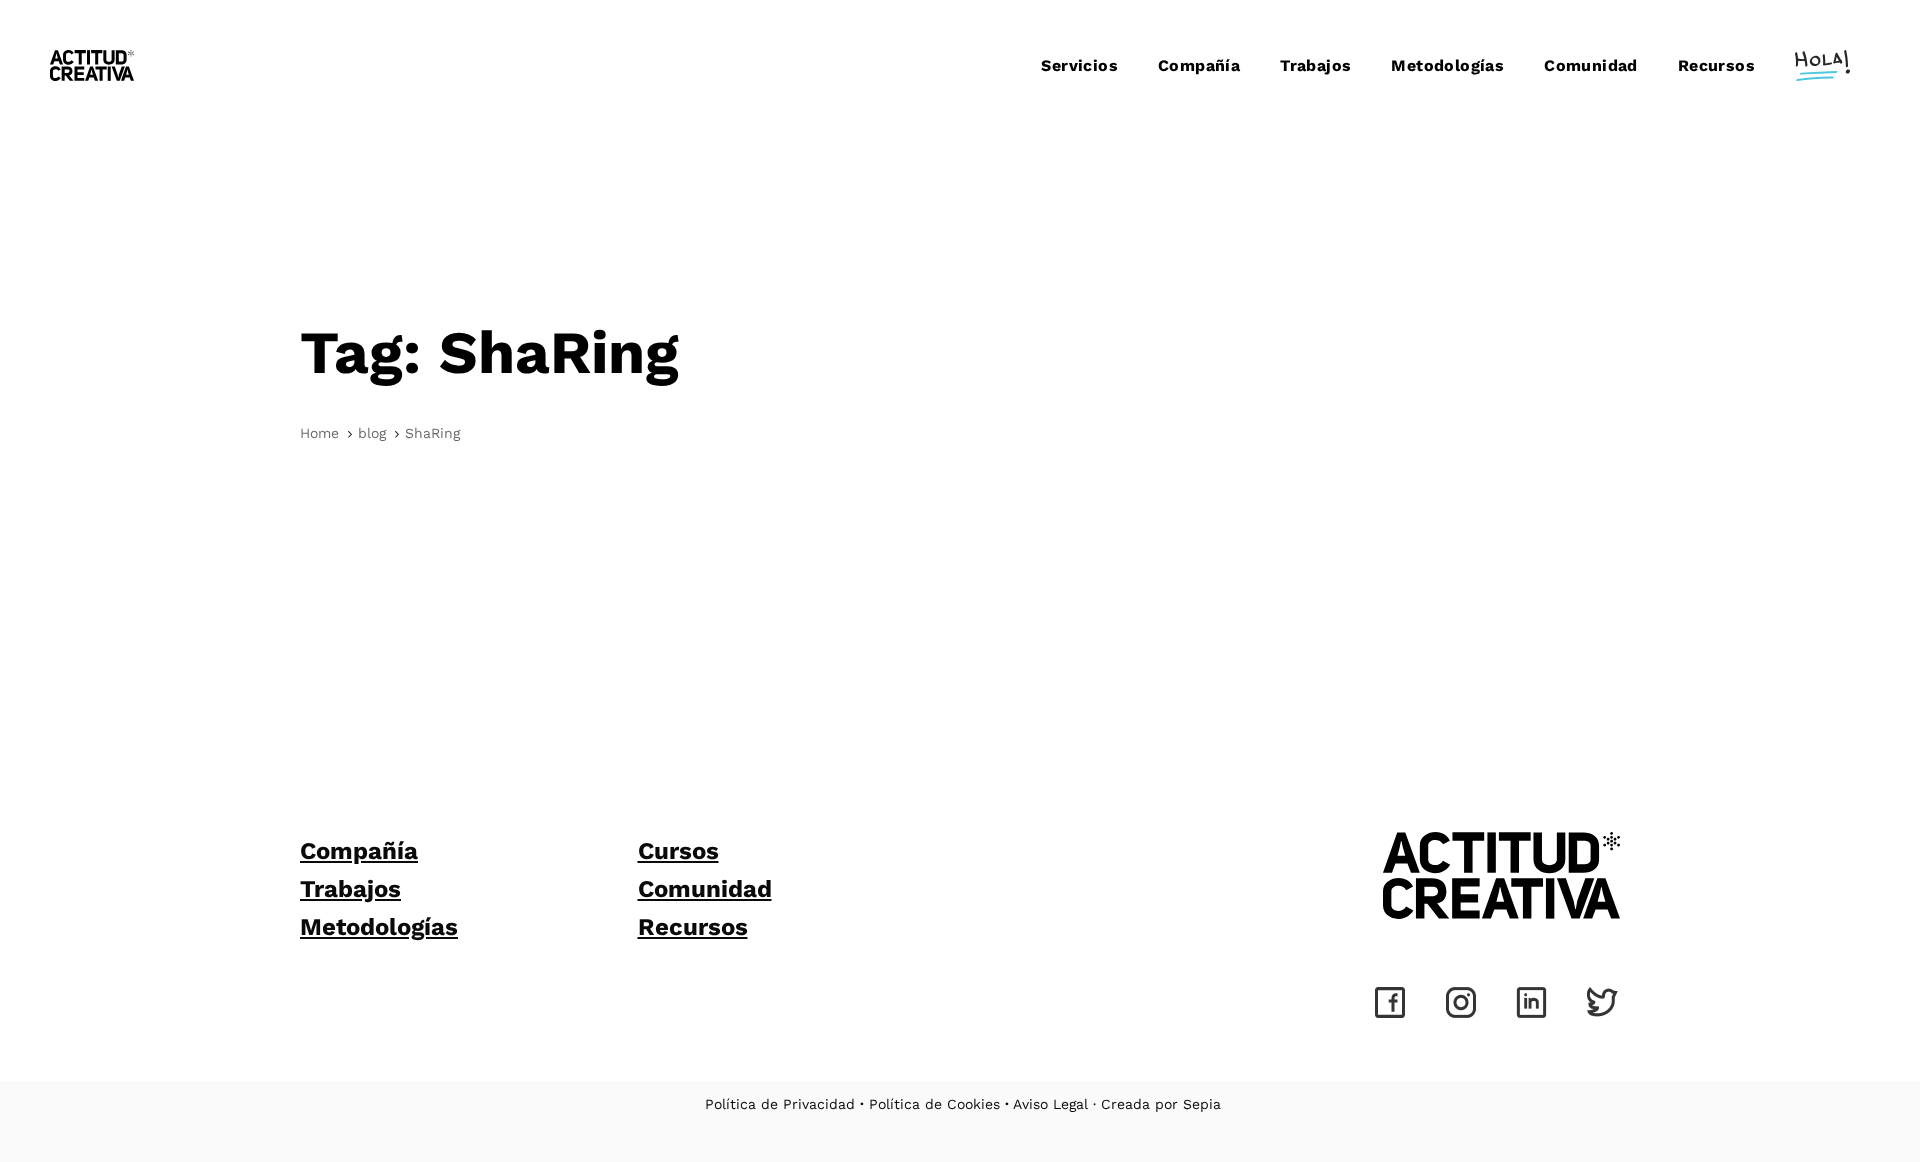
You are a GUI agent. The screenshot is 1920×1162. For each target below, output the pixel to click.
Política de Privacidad (780, 1104)
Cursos (678, 851)
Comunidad (705, 889)
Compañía (359, 851)
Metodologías (379, 927)
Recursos (693, 927)
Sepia (1202, 1104)
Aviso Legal (1050, 1104)
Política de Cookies (934, 1104)
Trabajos (350, 889)
